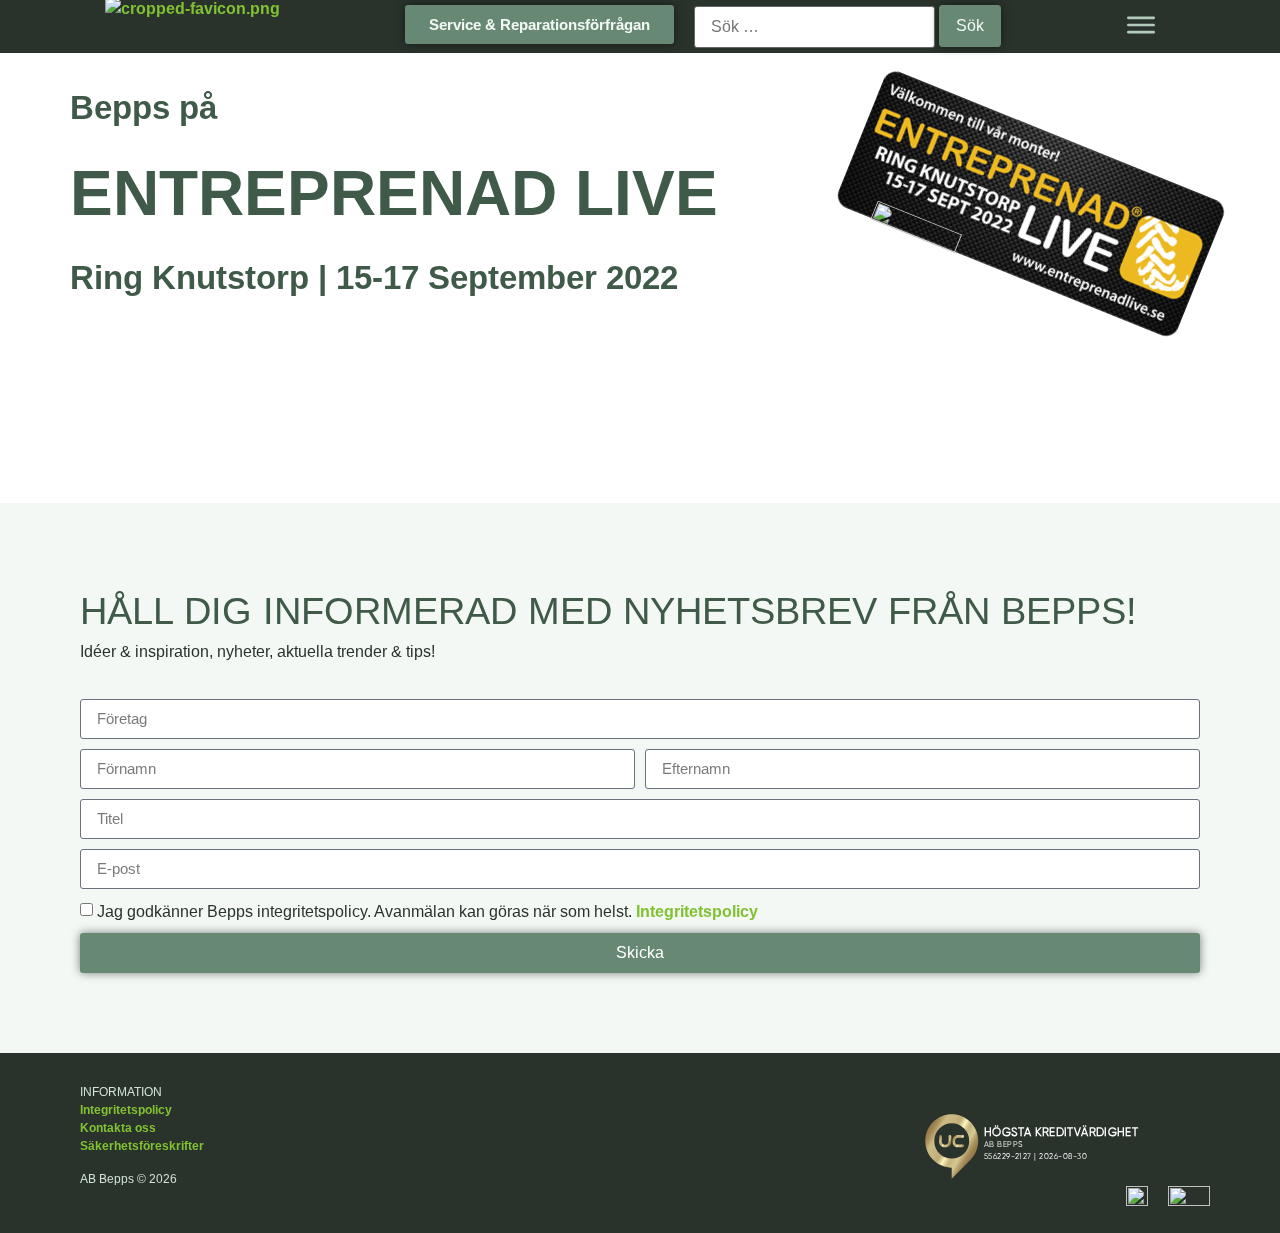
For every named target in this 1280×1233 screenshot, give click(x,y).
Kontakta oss (118, 1128)
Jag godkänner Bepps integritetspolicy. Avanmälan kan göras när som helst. (427, 911)
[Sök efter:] (814, 27)
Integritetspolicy (697, 911)
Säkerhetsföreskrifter (142, 1146)
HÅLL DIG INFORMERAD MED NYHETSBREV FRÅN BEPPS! (608, 611)
